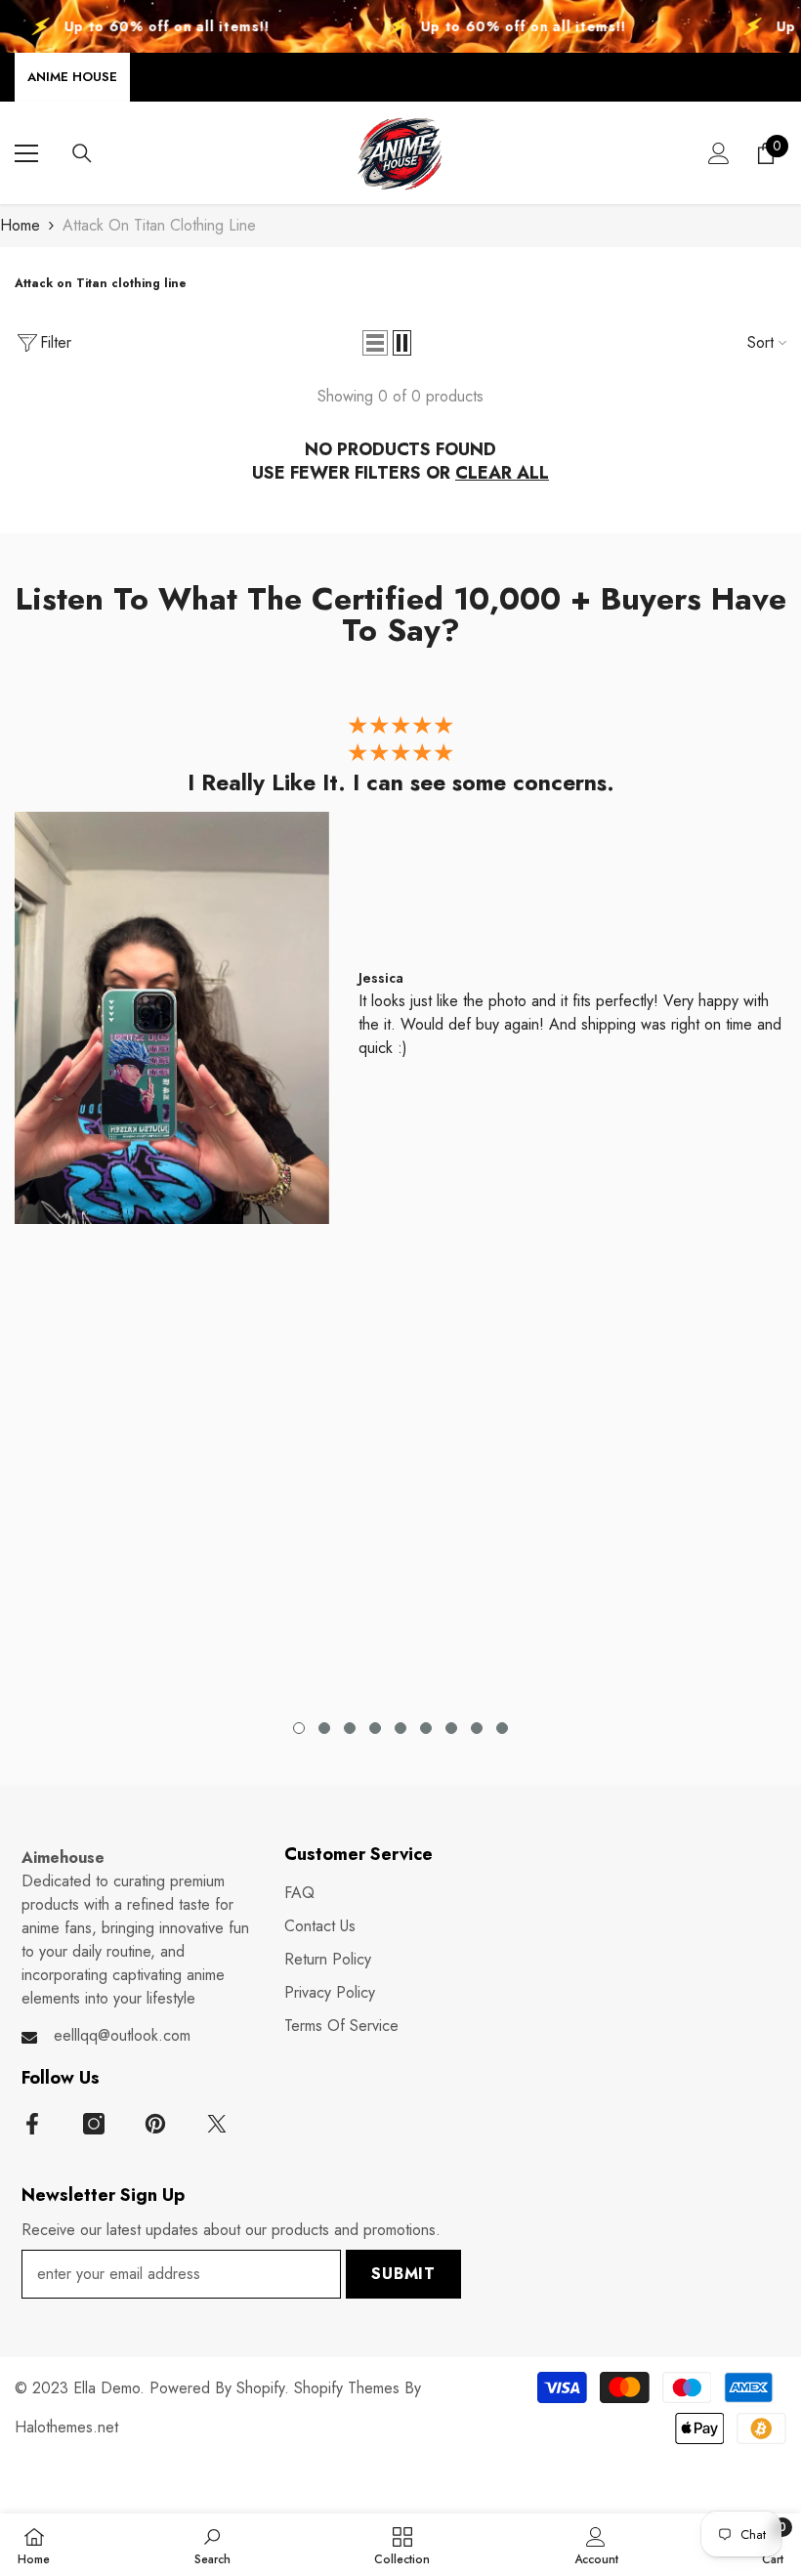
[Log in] (719, 153)
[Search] (82, 153)
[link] (212, 2545)
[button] (375, 343)
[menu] (26, 153)
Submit (403, 2274)
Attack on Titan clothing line (159, 225)
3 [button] (350, 1728)
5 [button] (400, 1728)
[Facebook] (32, 2124)
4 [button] (375, 1728)
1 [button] (299, 1728)
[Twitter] (217, 2124)
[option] (400, 974)
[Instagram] (94, 2124)
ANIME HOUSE (72, 77)
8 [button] (477, 1728)
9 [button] (502, 1728)
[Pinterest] (155, 2124)
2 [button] (324, 1728)
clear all (502, 473)
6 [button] (426, 1728)
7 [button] (451, 1728)
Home (20, 225)
